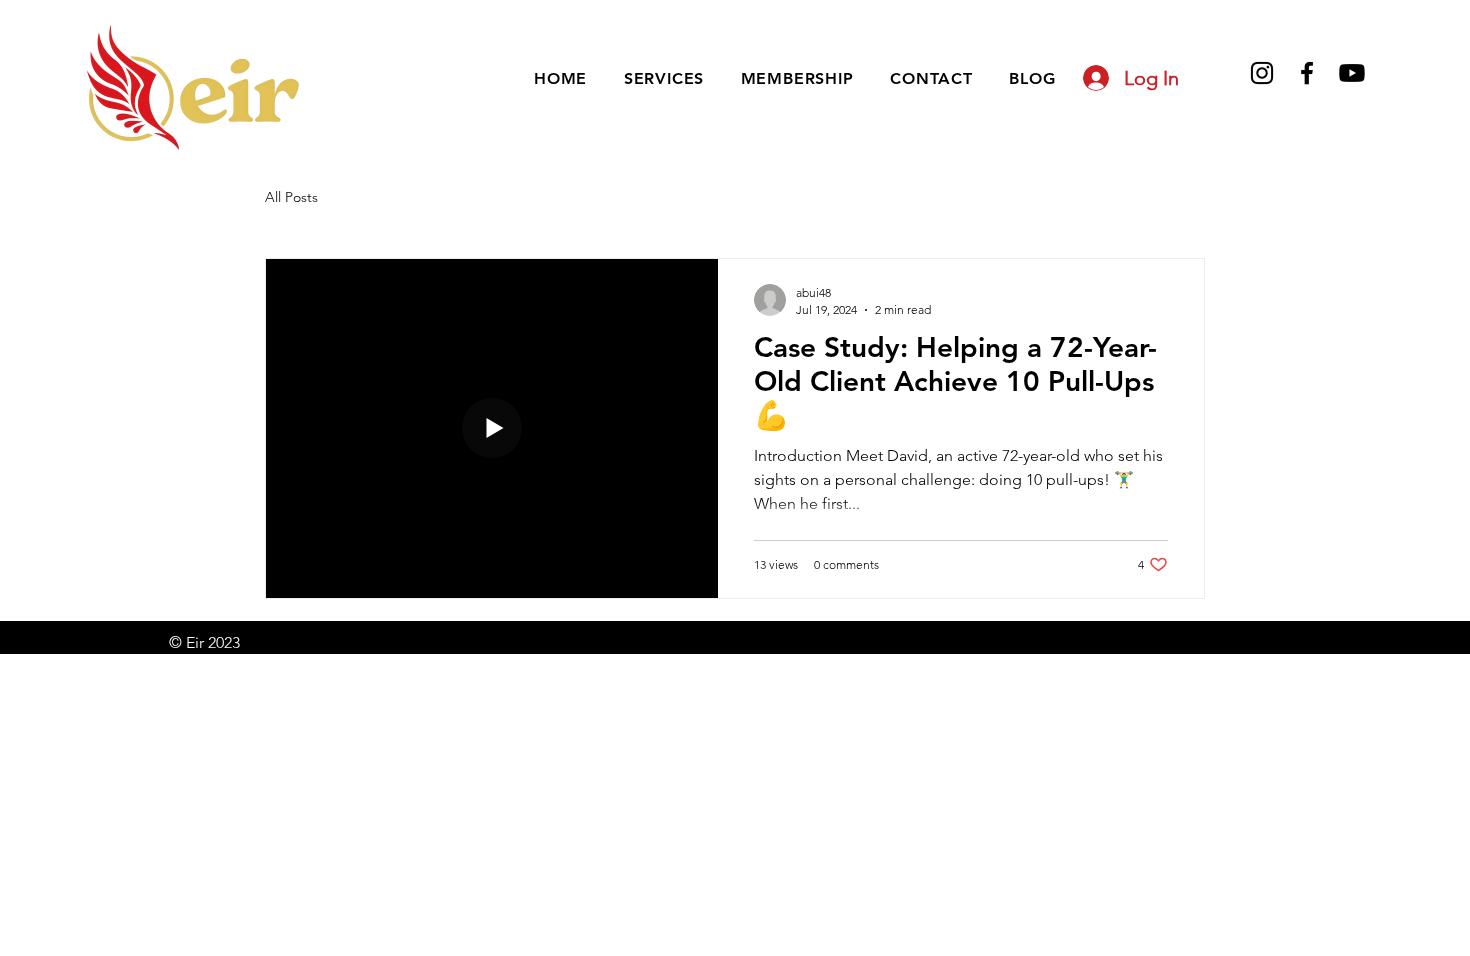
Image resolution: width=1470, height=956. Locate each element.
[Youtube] (1352, 73)
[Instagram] (1262, 73)
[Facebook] (1307, 73)
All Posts (291, 197)
